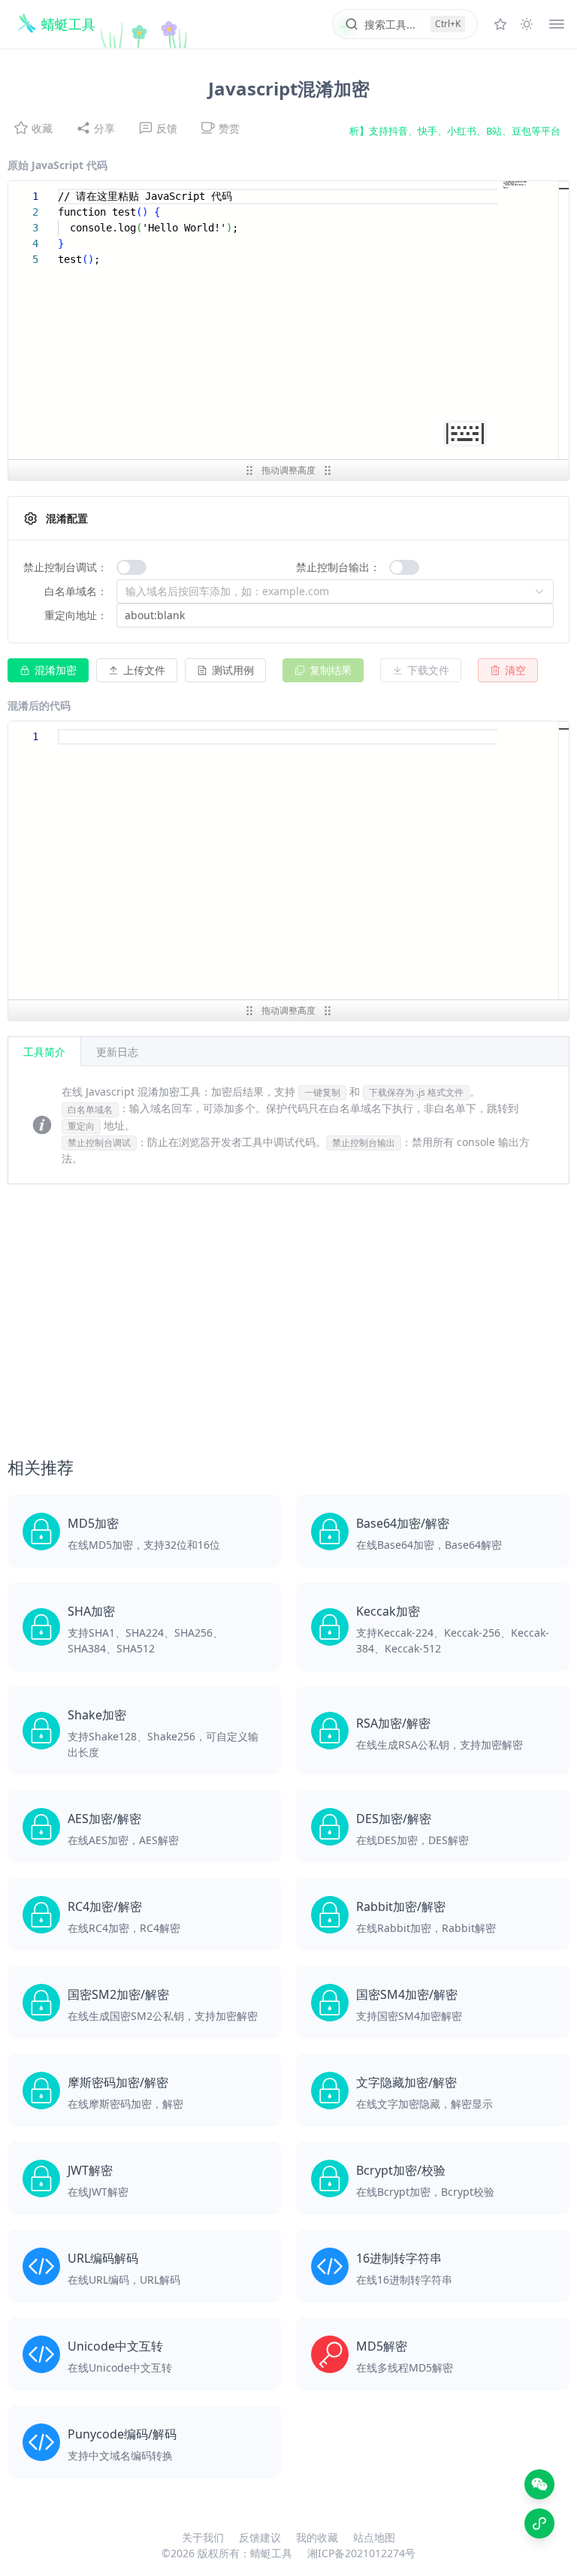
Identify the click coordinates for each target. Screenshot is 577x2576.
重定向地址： (76, 615)
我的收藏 (317, 2537)
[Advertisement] (288, 1327)
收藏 (42, 128)
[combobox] (328, 591)
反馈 (167, 128)
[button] (137, 670)
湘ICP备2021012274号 (361, 2553)
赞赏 (229, 128)
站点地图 (374, 2537)
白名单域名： (76, 591)
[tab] (117, 1051)
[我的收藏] (500, 24)
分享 (104, 128)
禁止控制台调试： (65, 567)
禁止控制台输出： (338, 567)
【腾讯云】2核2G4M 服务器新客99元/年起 (468, 131)
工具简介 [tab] (44, 1052)
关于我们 (203, 2537)
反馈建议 (260, 2537)
